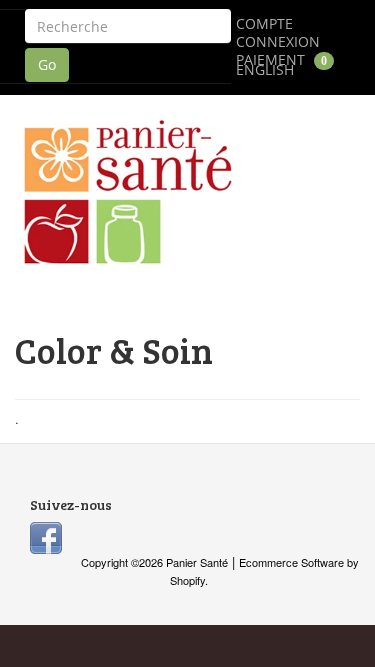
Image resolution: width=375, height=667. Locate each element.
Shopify (187, 580)
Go (47, 64)
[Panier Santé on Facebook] (46, 535)
